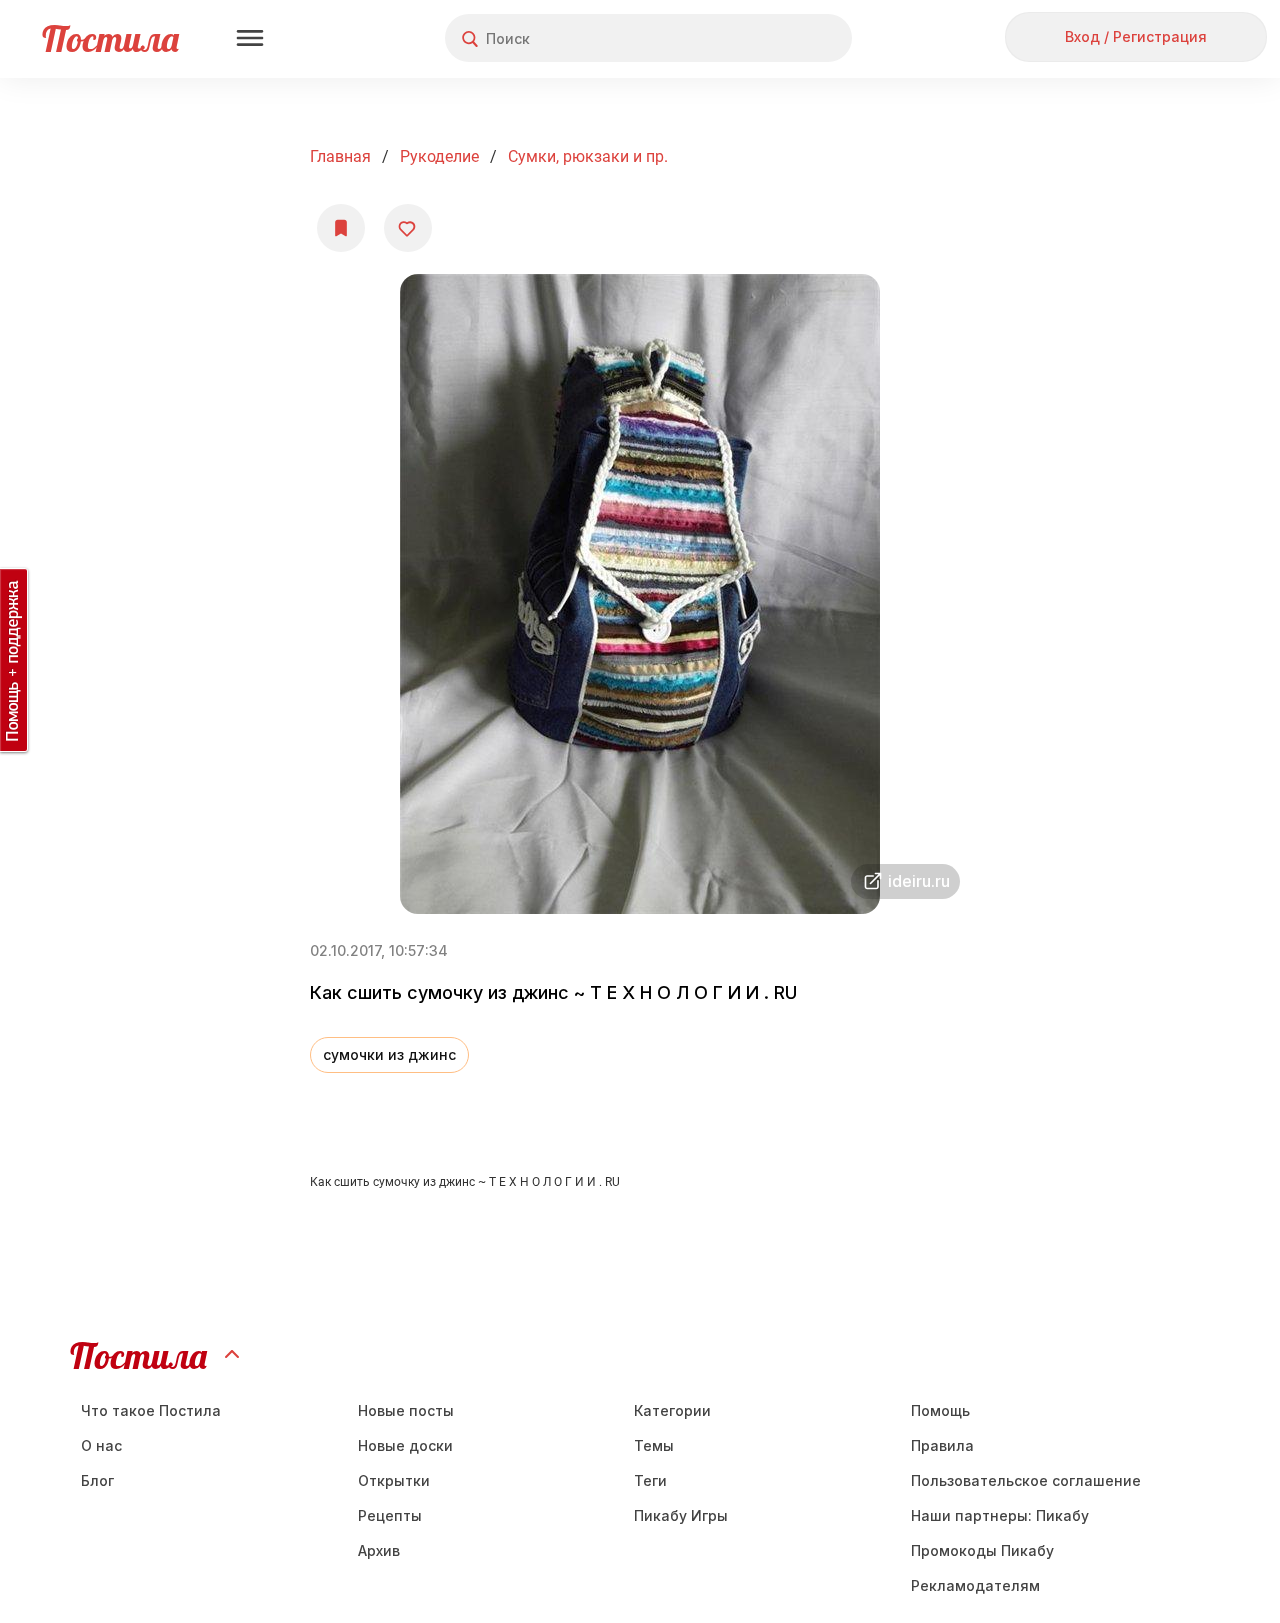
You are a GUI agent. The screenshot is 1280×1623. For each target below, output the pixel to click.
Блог (97, 1480)
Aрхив (379, 1550)
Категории (672, 1410)
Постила (110, 38)
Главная (340, 156)
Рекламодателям (975, 1585)
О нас (101, 1445)
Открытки (394, 1480)
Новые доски (405, 1445)
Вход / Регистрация (1136, 36)
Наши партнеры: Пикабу (1000, 1515)
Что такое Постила (151, 1410)
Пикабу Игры (681, 1515)
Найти (761, 38)
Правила (942, 1445)
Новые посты (406, 1410)
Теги (650, 1480)
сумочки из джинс (389, 1054)
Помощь (940, 1410)
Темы (654, 1445)
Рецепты (390, 1515)
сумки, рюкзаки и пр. (588, 156)
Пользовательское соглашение (1026, 1480)
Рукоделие (439, 156)
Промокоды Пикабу (982, 1550)
